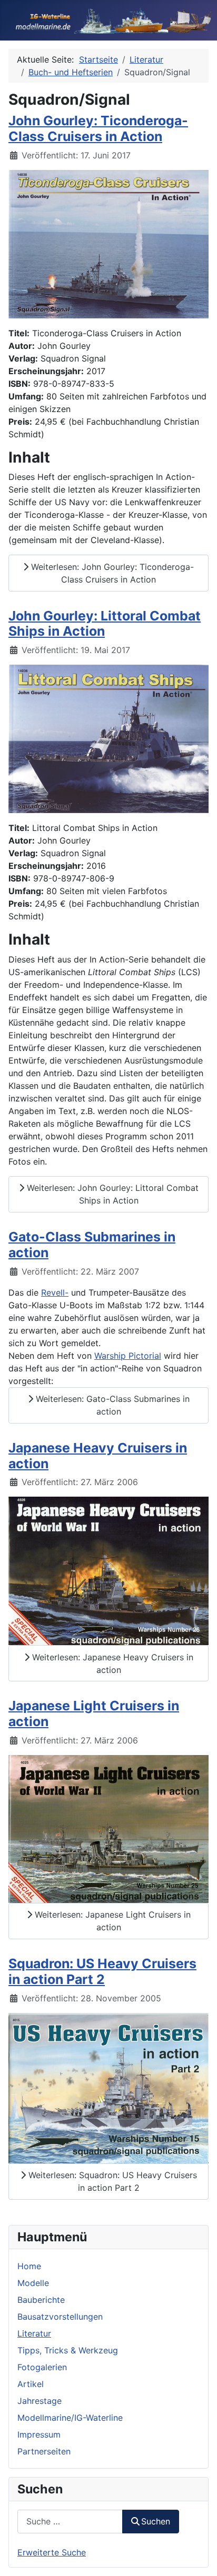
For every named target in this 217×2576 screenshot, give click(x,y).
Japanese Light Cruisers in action (94, 1713)
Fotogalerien (42, 2367)
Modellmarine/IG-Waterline (70, 2418)
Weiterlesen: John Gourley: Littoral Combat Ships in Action (111, 1194)
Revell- (55, 1292)
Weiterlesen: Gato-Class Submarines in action (111, 1405)
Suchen (156, 2521)
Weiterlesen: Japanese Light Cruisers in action (111, 1921)
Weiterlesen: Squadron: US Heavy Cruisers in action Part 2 (111, 2181)
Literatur (34, 2333)
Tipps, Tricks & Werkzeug (68, 2350)
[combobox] (70, 2522)
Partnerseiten (44, 2451)
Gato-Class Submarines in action (92, 1245)
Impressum (39, 2434)
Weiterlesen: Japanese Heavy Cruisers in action (111, 1663)
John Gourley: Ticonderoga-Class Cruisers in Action (98, 128)
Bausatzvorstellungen (60, 2317)
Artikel (31, 2384)
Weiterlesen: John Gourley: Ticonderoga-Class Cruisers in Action (111, 573)
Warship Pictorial (128, 1356)
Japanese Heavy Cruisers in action (98, 1456)
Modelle (33, 2283)
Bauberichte (41, 2300)
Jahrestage (40, 2401)
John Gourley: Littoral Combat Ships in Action (105, 624)
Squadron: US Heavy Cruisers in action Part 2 (102, 1971)
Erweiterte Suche (52, 2552)
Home (29, 2266)
